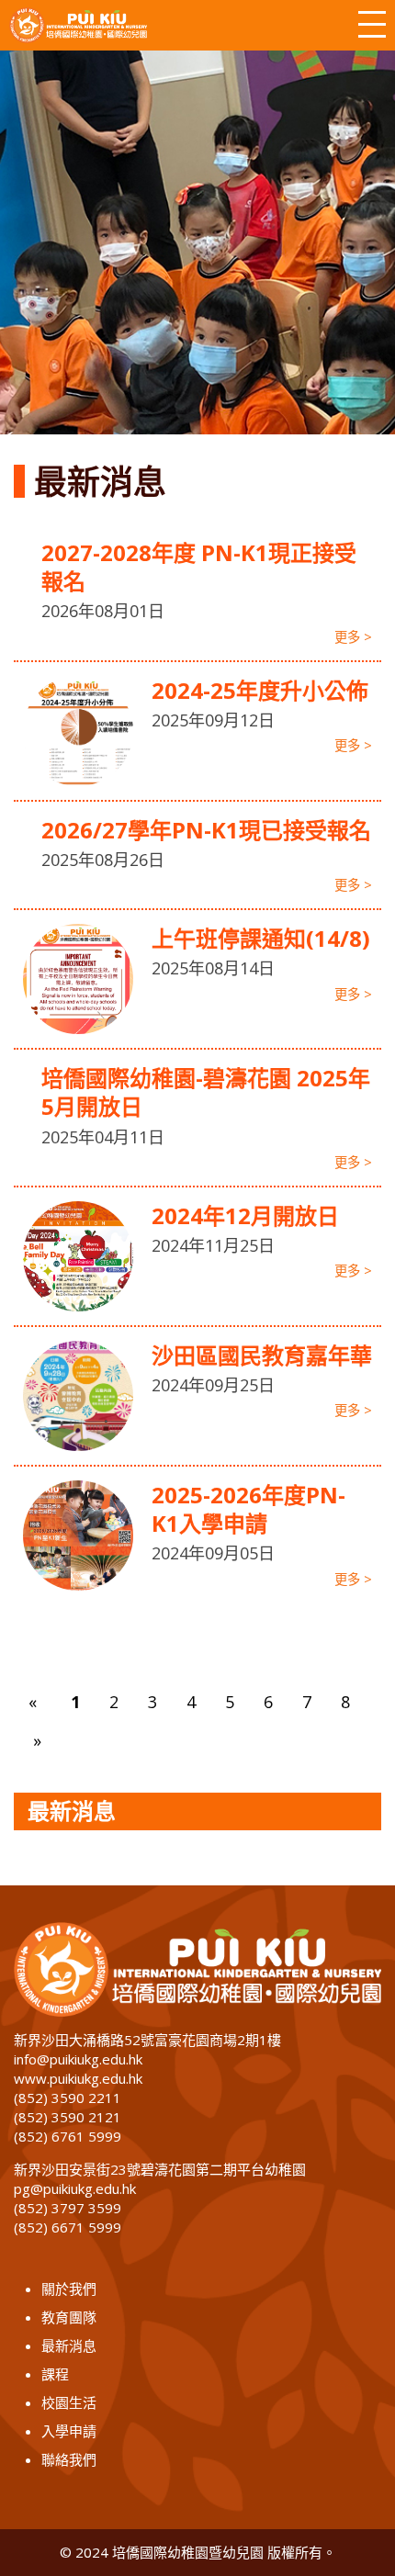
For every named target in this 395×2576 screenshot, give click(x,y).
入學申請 (69, 2431)
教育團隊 (69, 2317)
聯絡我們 (69, 2459)
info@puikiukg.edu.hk (78, 2059)
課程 (55, 2374)
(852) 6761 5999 (68, 2136)
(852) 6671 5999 (68, 2227)
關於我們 (69, 2289)
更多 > (353, 637)
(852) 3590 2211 (68, 2098)
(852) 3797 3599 (68, 2208)
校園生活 (69, 2402)
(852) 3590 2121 (68, 2117)
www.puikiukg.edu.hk (78, 2078)
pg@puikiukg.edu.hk (75, 2188)
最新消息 (69, 2345)
